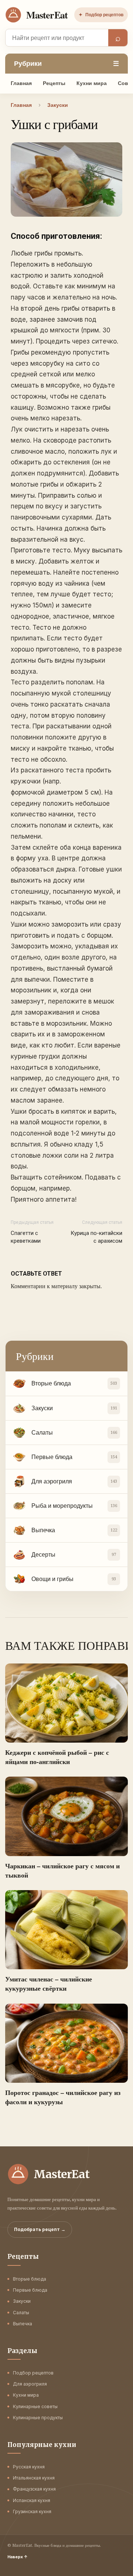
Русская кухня (29, 2467)
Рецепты (54, 83)
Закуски (22, 2301)
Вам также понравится (66, 1645)
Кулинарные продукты (38, 2418)
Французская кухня (34, 2489)
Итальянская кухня (34, 2478)
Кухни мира (92, 83)
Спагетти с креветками (26, 1237)
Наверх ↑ (18, 2557)
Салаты (21, 2313)
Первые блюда (30, 2290)
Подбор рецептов (101, 15)
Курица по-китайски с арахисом (96, 1237)
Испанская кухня (32, 2500)
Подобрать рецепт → (40, 2229)
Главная (21, 83)
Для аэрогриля (30, 2384)
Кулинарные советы (35, 2406)
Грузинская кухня (32, 2511)
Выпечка (23, 2324)
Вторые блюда (30, 2279)
